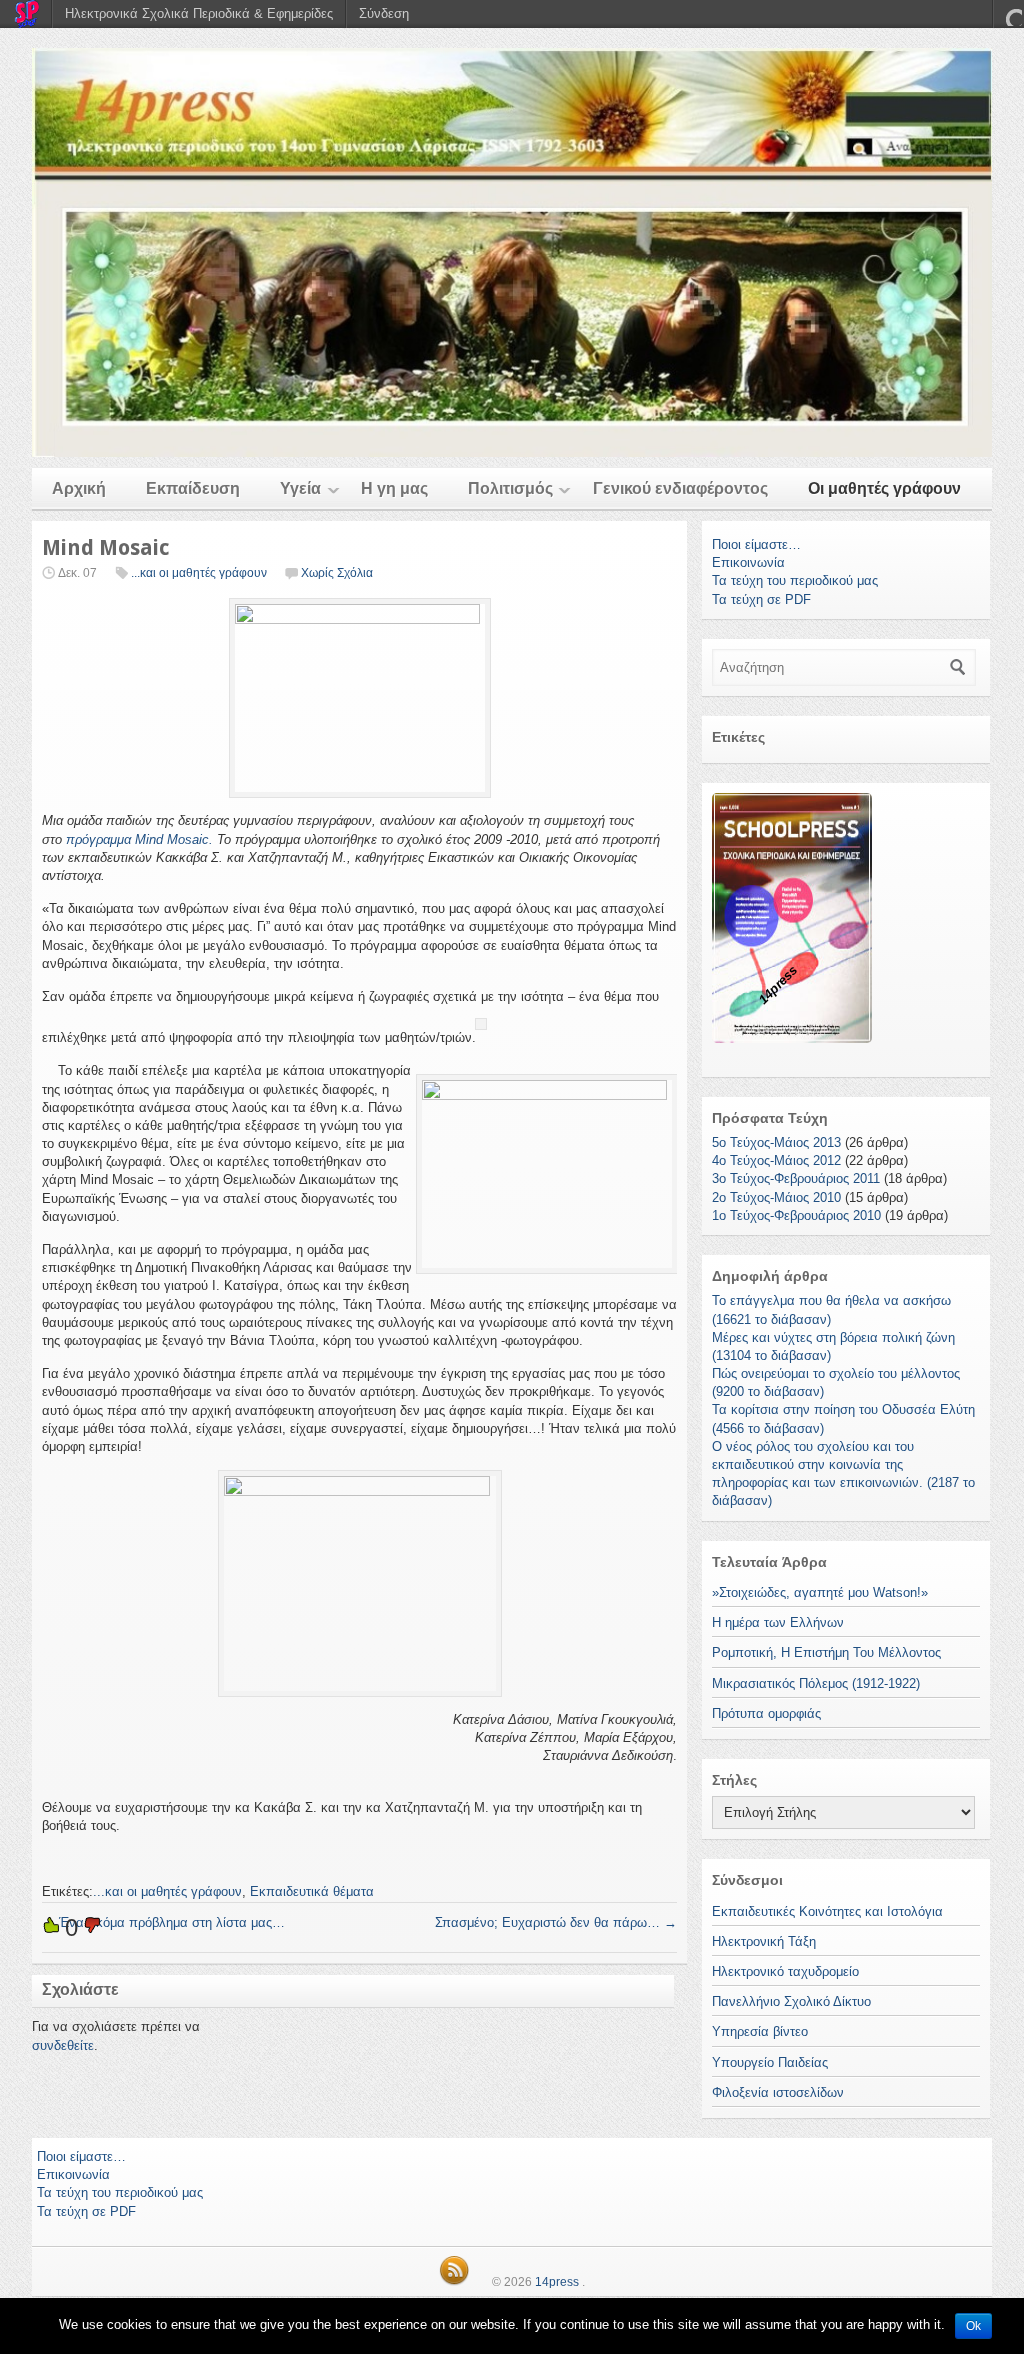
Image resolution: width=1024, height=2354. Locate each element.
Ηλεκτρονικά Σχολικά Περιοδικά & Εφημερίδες (199, 13)
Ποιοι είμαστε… (756, 544)
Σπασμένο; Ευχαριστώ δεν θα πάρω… (556, 1922)
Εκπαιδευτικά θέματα (312, 1891)
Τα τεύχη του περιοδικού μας (795, 580)
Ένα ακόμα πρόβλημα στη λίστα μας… (163, 1922)
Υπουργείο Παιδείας (770, 2062)
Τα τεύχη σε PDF (761, 599)
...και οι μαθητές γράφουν (199, 573)
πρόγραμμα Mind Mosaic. (139, 839)
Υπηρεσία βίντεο (760, 2031)
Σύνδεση (384, 13)
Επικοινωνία (748, 562)
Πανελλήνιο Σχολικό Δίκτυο (791, 2001)
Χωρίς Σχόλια (337, 573)
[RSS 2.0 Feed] (454, 2282)
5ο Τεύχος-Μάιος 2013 (776, 1142)
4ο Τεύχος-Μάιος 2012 (776, 1160)
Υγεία (300, 488)
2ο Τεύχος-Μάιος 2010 (776, 1197)
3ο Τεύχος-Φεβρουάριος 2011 (796, 1178)
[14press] (512, 252)
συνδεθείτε (63, 2045)
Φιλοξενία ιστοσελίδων (778, 2092)
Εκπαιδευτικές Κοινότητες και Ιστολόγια (827, 1911)
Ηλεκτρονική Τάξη (764, 1941)
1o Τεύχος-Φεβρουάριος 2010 (796, 1215)
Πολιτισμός (510, 488)
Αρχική (79, 488)
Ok (973, 2326)
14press (557, 2282)
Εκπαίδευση (193, 488)
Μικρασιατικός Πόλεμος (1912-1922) (816, 1683)
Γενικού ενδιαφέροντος (680, 488)
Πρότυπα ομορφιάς (766, 1713)
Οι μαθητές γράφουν (884, 488)
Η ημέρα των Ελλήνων (778, 1622)
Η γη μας (394, 488)
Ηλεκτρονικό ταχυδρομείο (785, 1971)
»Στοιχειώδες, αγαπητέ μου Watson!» (820, 1592)
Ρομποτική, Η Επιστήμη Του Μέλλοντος (826, 1652)
